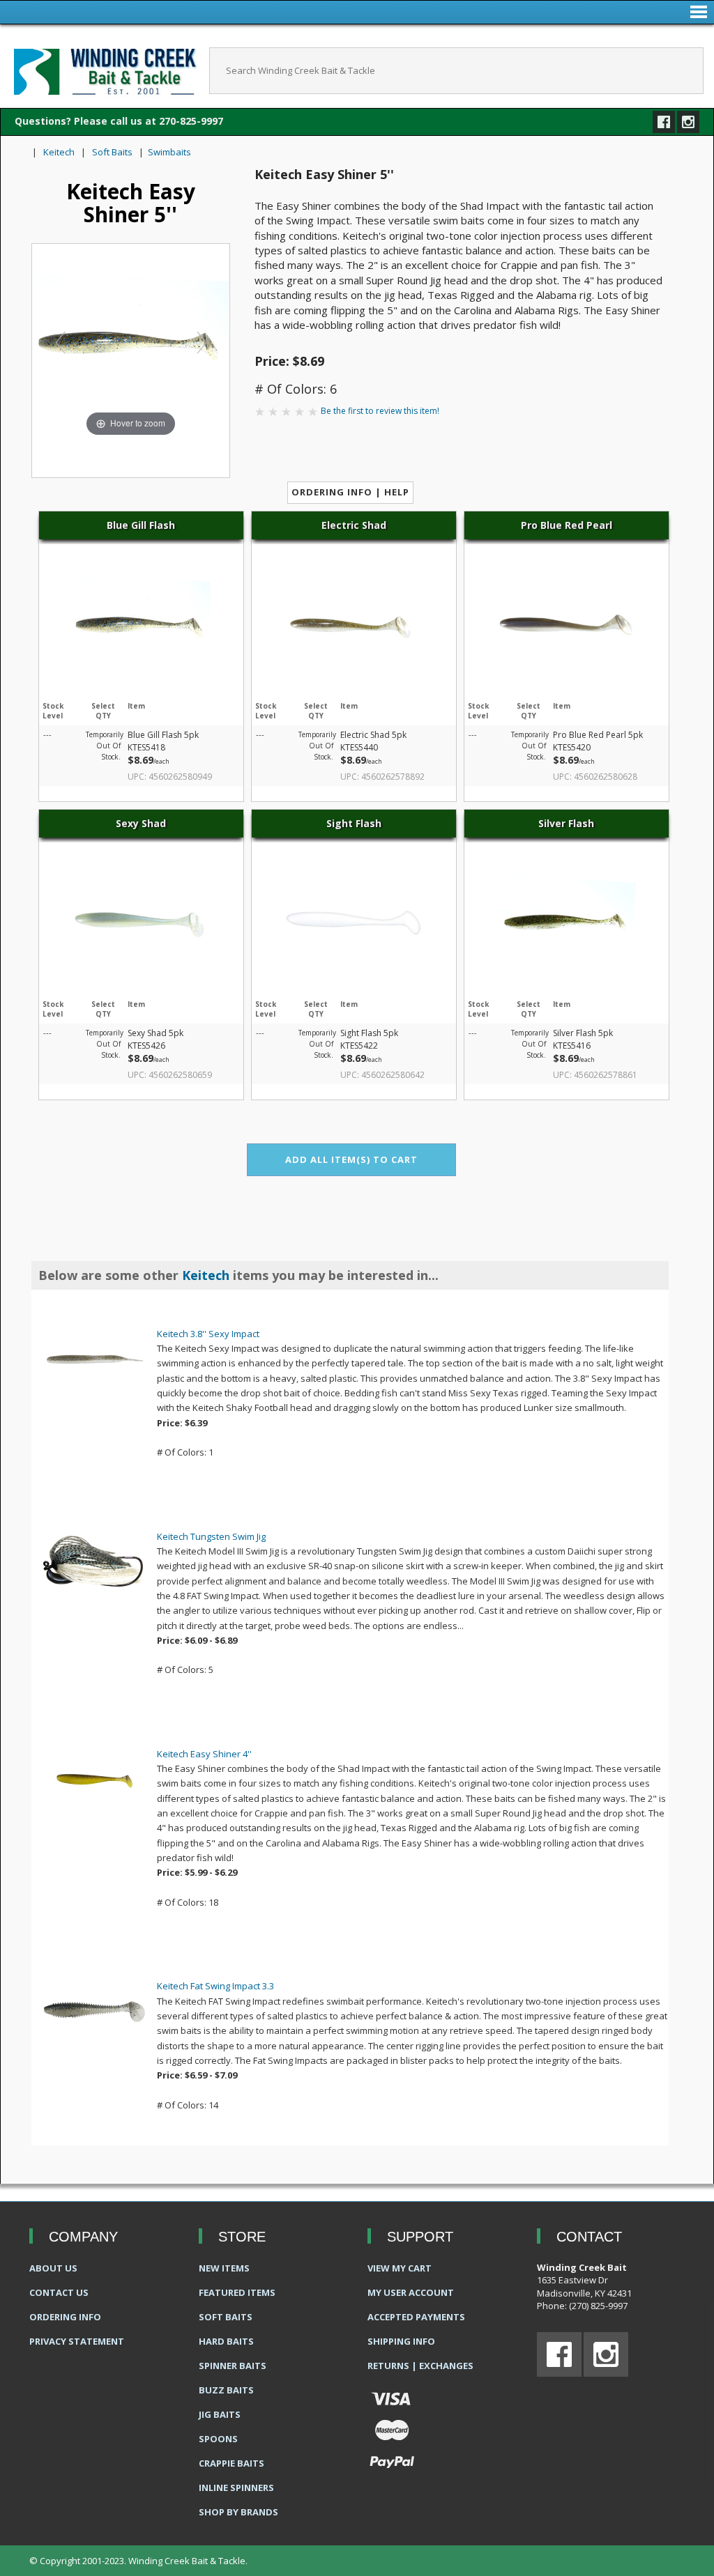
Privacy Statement (77, 2341)
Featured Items (237, 2292)
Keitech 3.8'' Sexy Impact (208, 1334)
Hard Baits (226, 2341)
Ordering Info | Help (350, 492)
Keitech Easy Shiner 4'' (204, 1754)
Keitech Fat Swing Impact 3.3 (215, 1986)
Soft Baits (112, 152)
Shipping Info (401, 2341)
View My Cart (400, 2268)
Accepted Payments (416, 2317)
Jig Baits (220, 2414)
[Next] (201, 342)
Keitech (59, 152)
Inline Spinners (236, 2488)
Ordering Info (65, 2317)
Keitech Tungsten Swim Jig (211, 1536)
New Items (224, 2268)
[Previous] (60, 342)
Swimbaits (169, 152)
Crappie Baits (231, 2463)
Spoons (218, 2439)
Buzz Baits (226, 2390)
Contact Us (59, 2292)
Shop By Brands (238, 2512)
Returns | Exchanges (420, 2366)
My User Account (411, 2292)
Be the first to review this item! (380, 411)
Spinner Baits (233, 2366)
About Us (53, 2268)
